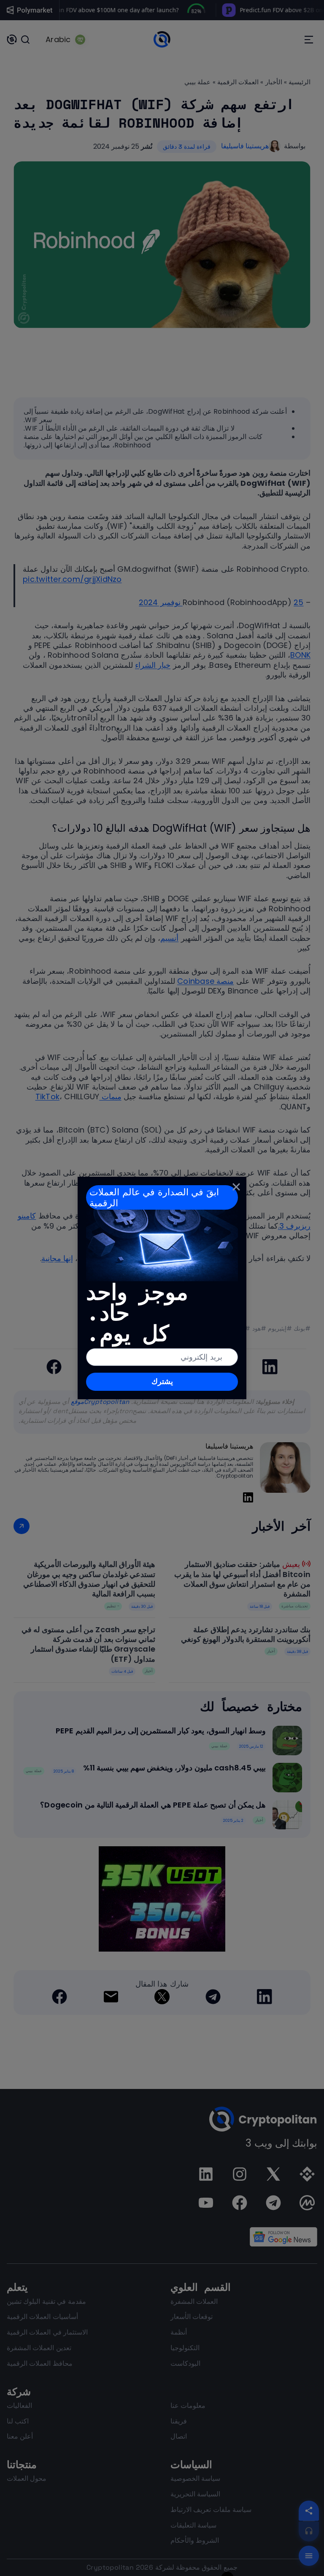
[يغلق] (236, 1187)
